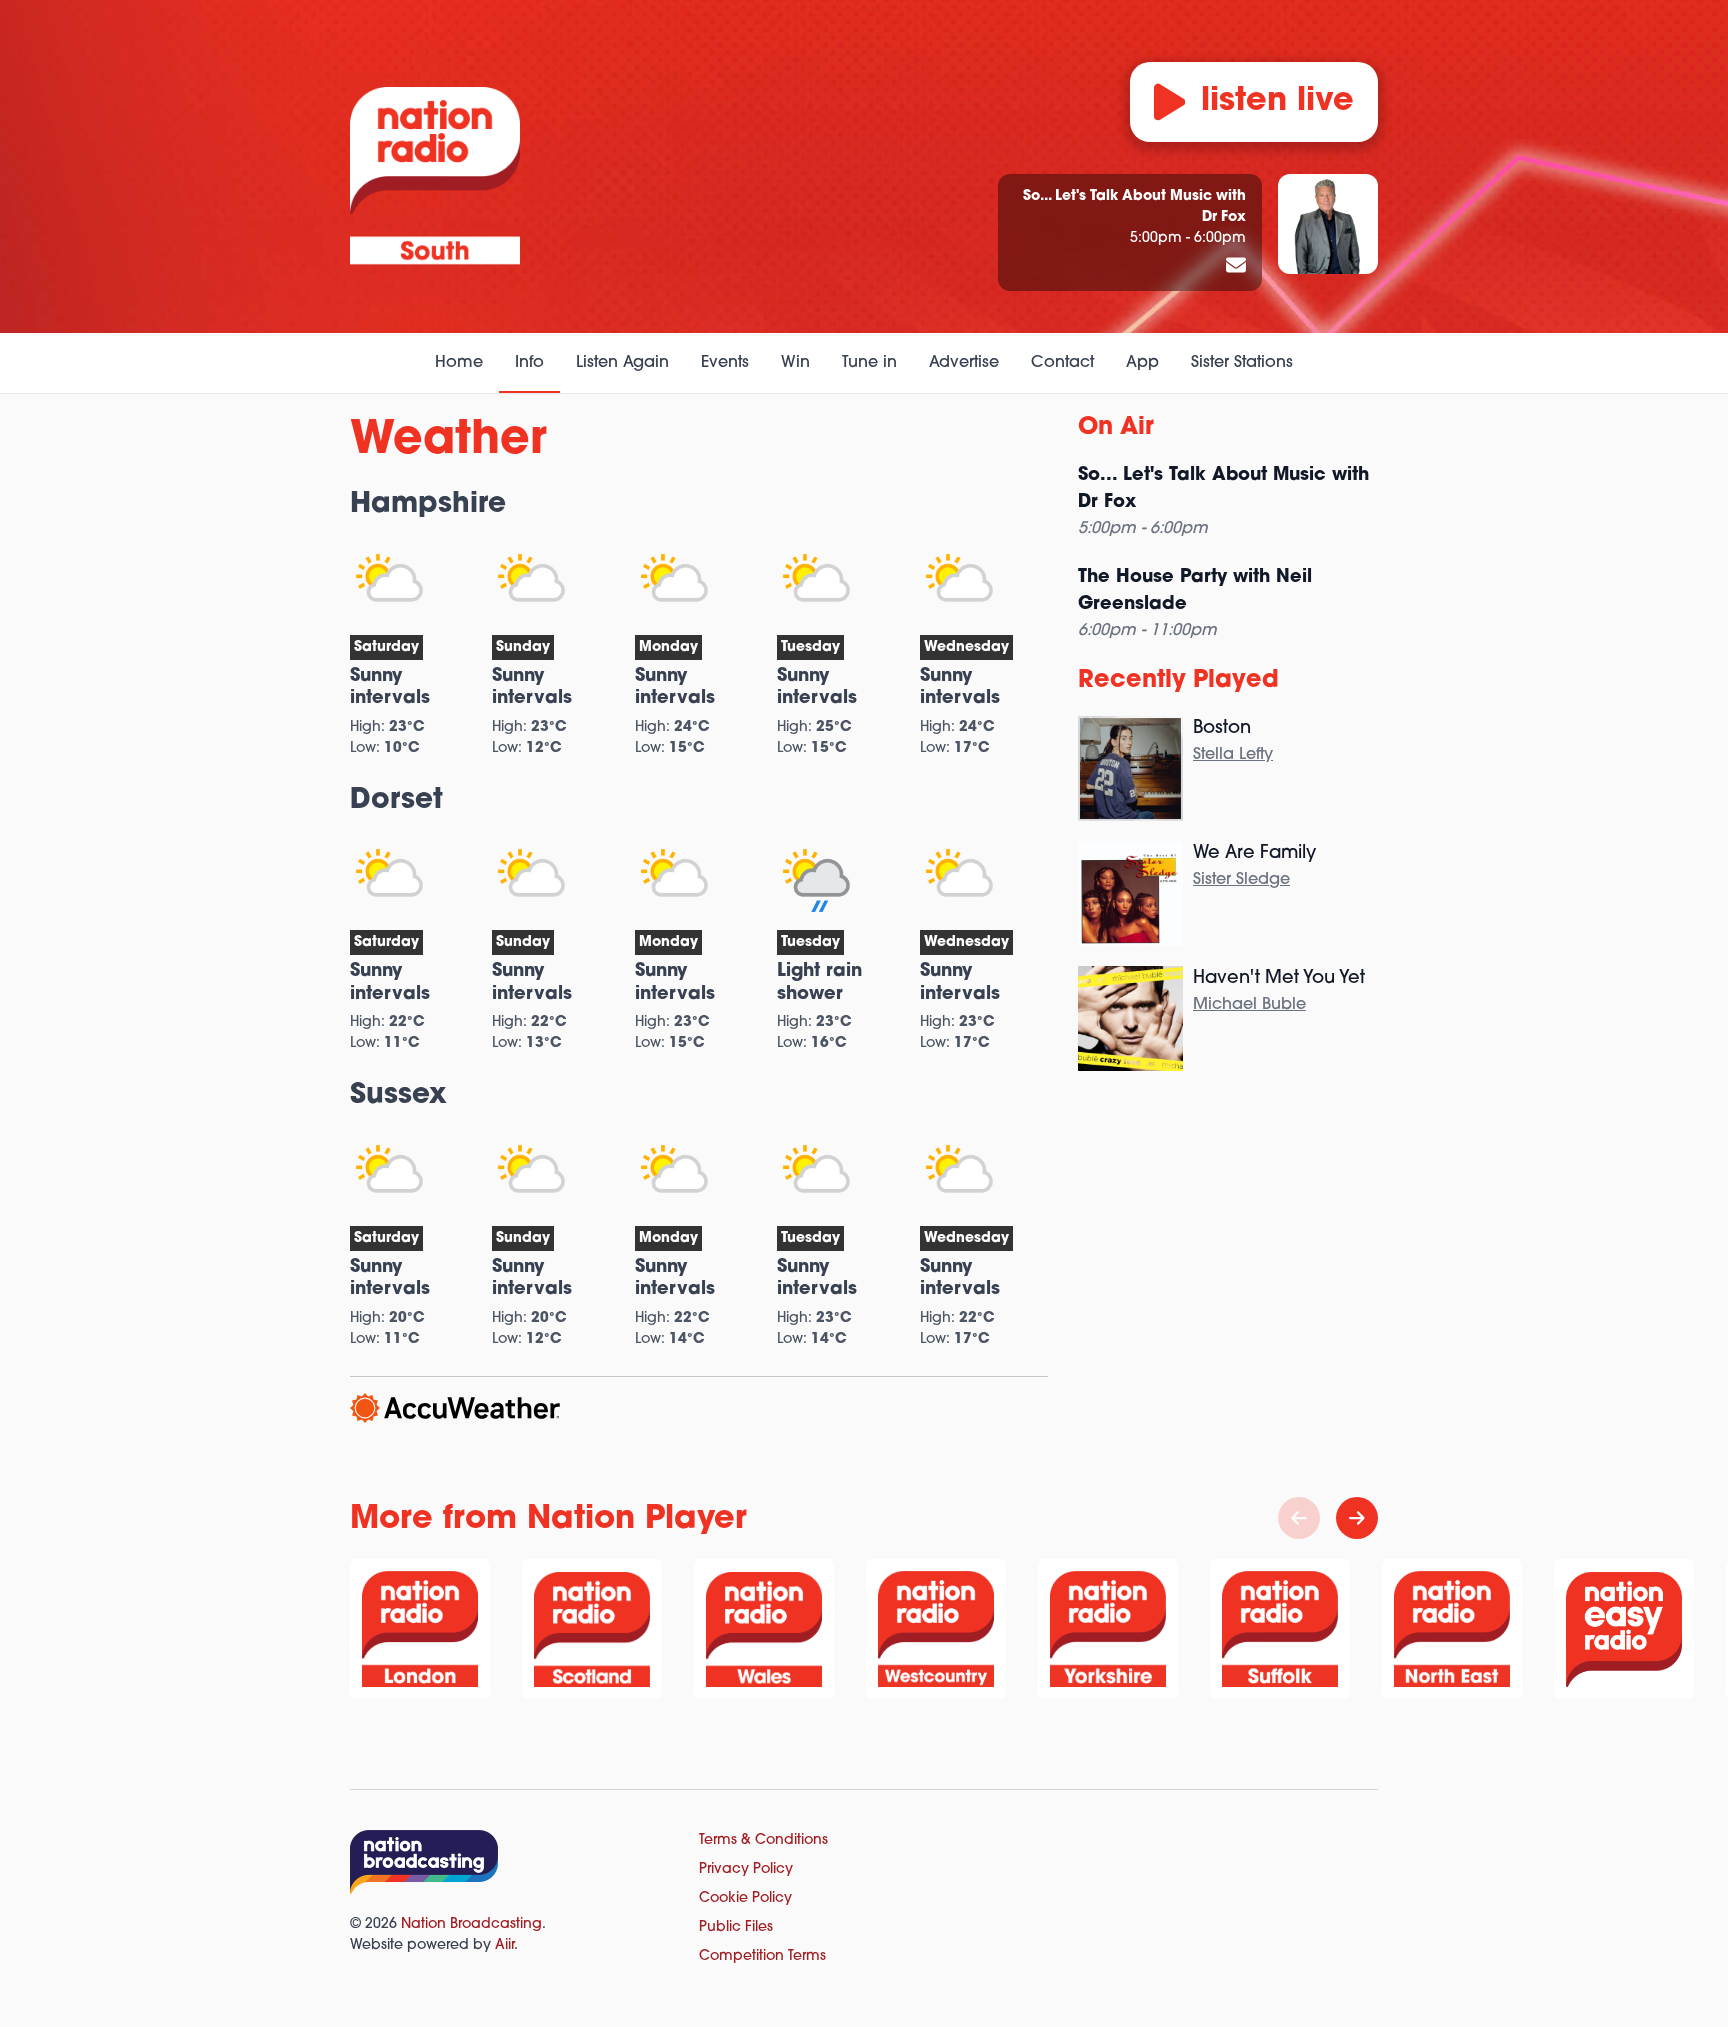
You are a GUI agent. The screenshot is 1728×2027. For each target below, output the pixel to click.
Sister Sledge (1241, 880)
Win (795, 363)
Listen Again (622, 363)
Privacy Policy (746, 1869)
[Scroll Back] (1299, 1518)
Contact (1062, 363)
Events (725, 363)
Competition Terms (762, 1956)
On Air (1116, 428)
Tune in (869, 363)
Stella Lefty (1233, 755)
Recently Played (1178, 681)
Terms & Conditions (763, 1840)
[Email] (1236, 267)
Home (459, 363)
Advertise (964, 363)
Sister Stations (1242, 363)
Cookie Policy (745, 1898)
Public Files (736, 1927)
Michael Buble (1249, 1005)
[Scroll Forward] (1357, 1518)
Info (529, 363)
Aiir (504, 1945)
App (1142, 363)
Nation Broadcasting (471, 1924)
